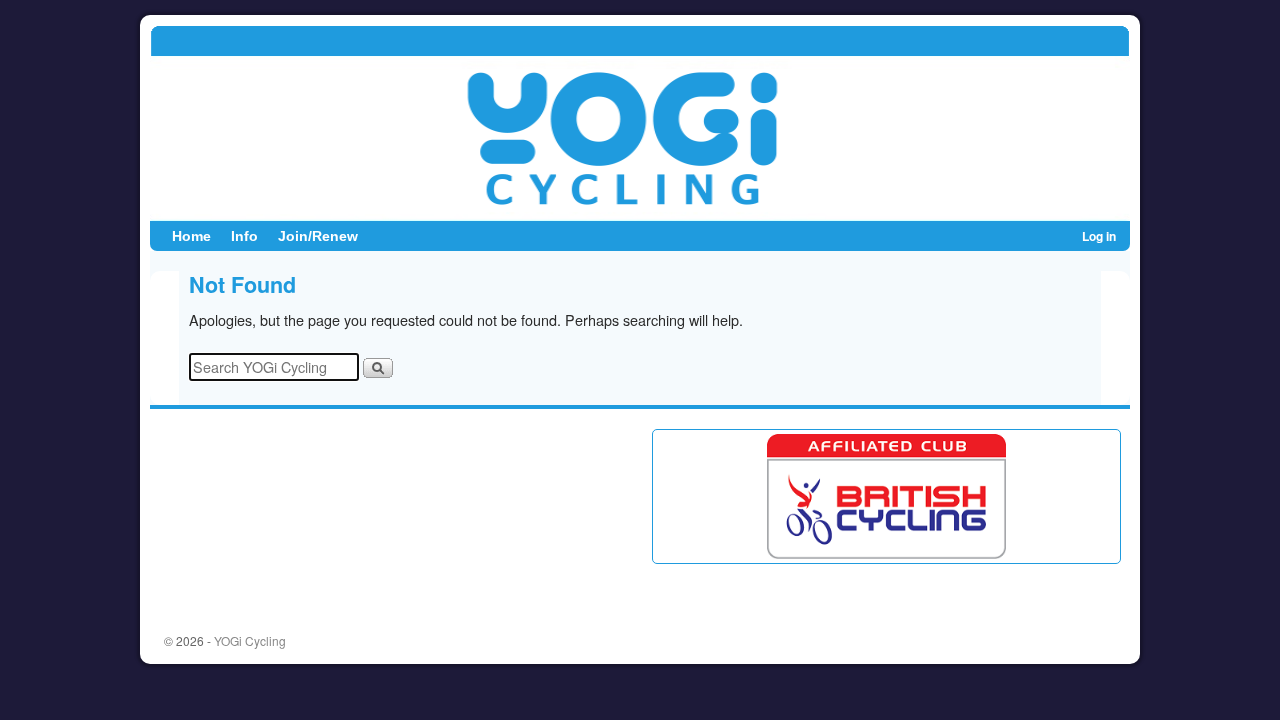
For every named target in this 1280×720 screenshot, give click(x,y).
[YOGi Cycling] (640, 123)
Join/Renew (318, 236)
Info (244, 236)
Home (191, 236)
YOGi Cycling (250, 640)
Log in (1099, 236)
